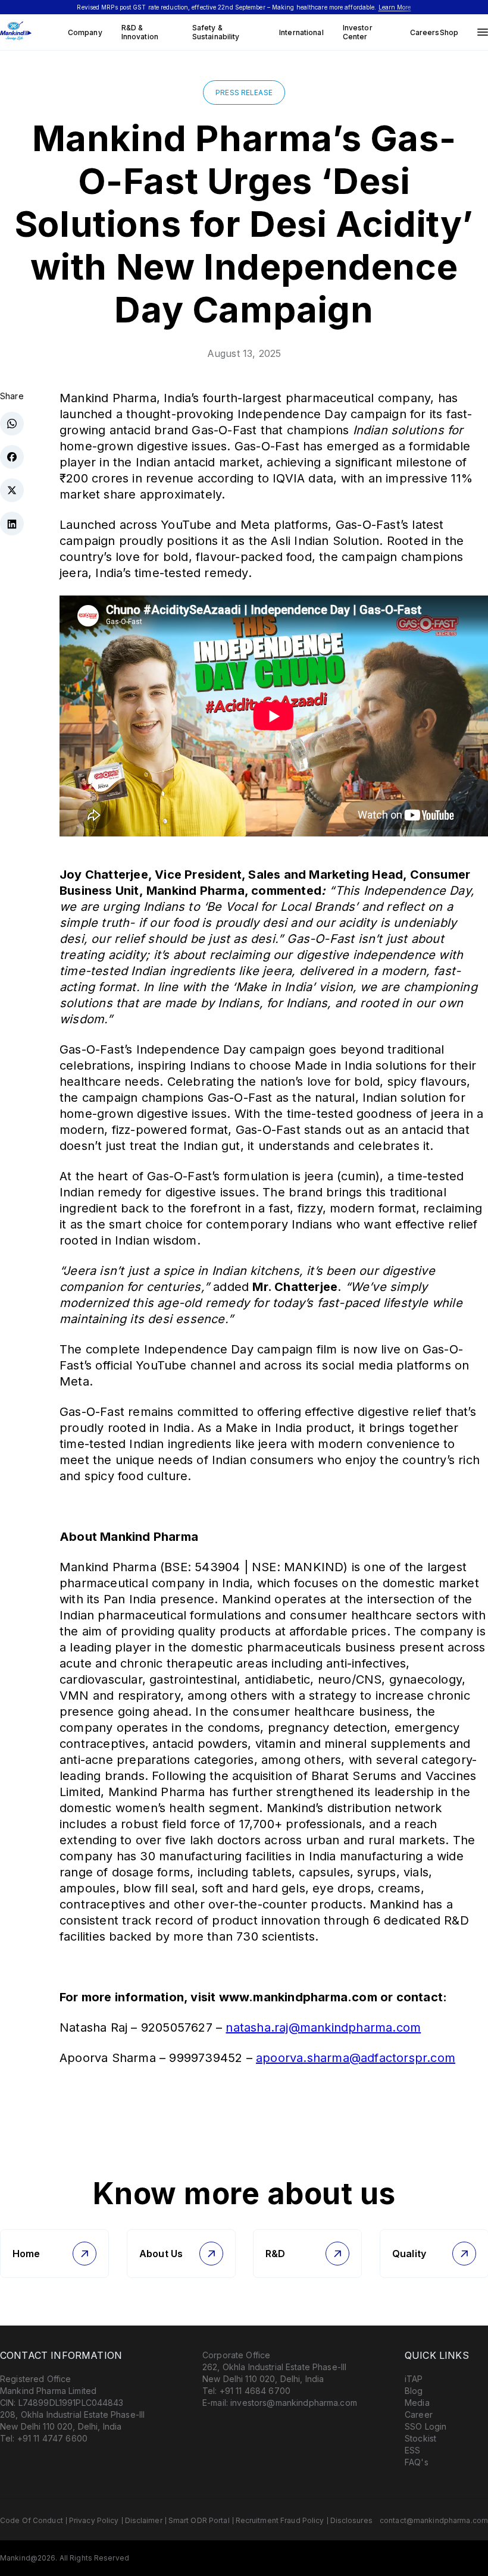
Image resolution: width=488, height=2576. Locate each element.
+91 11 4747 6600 (52, 2438)
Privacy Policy (94, 2520)
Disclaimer (144, 2520)
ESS (412, 2450)
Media (417, 2403)
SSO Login (426, 2426)
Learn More (395, 7)
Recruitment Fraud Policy (280, 2520)
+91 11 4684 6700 (255, 2391)
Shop (449, 32)
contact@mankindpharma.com (434, 2520)
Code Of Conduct (32, 2520)
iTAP (414, 2379)
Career (419, 2414)
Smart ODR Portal (199, 2520)
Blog (414, 2391)
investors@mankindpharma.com (294, 2403)
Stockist (420, 2438)
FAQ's (417, 2462)
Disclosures (351, 2520)
